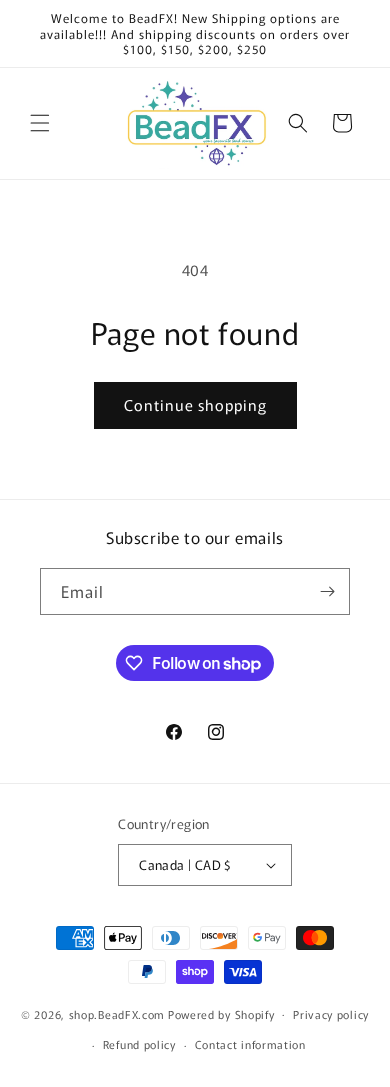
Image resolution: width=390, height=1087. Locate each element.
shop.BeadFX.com (117, 1013)
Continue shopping (195, 404)
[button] (40, 123)
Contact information (250, 1044)
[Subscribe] (327, 591)
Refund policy (139, 1044)
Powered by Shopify (221, 1013)
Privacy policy (331, 1014)
